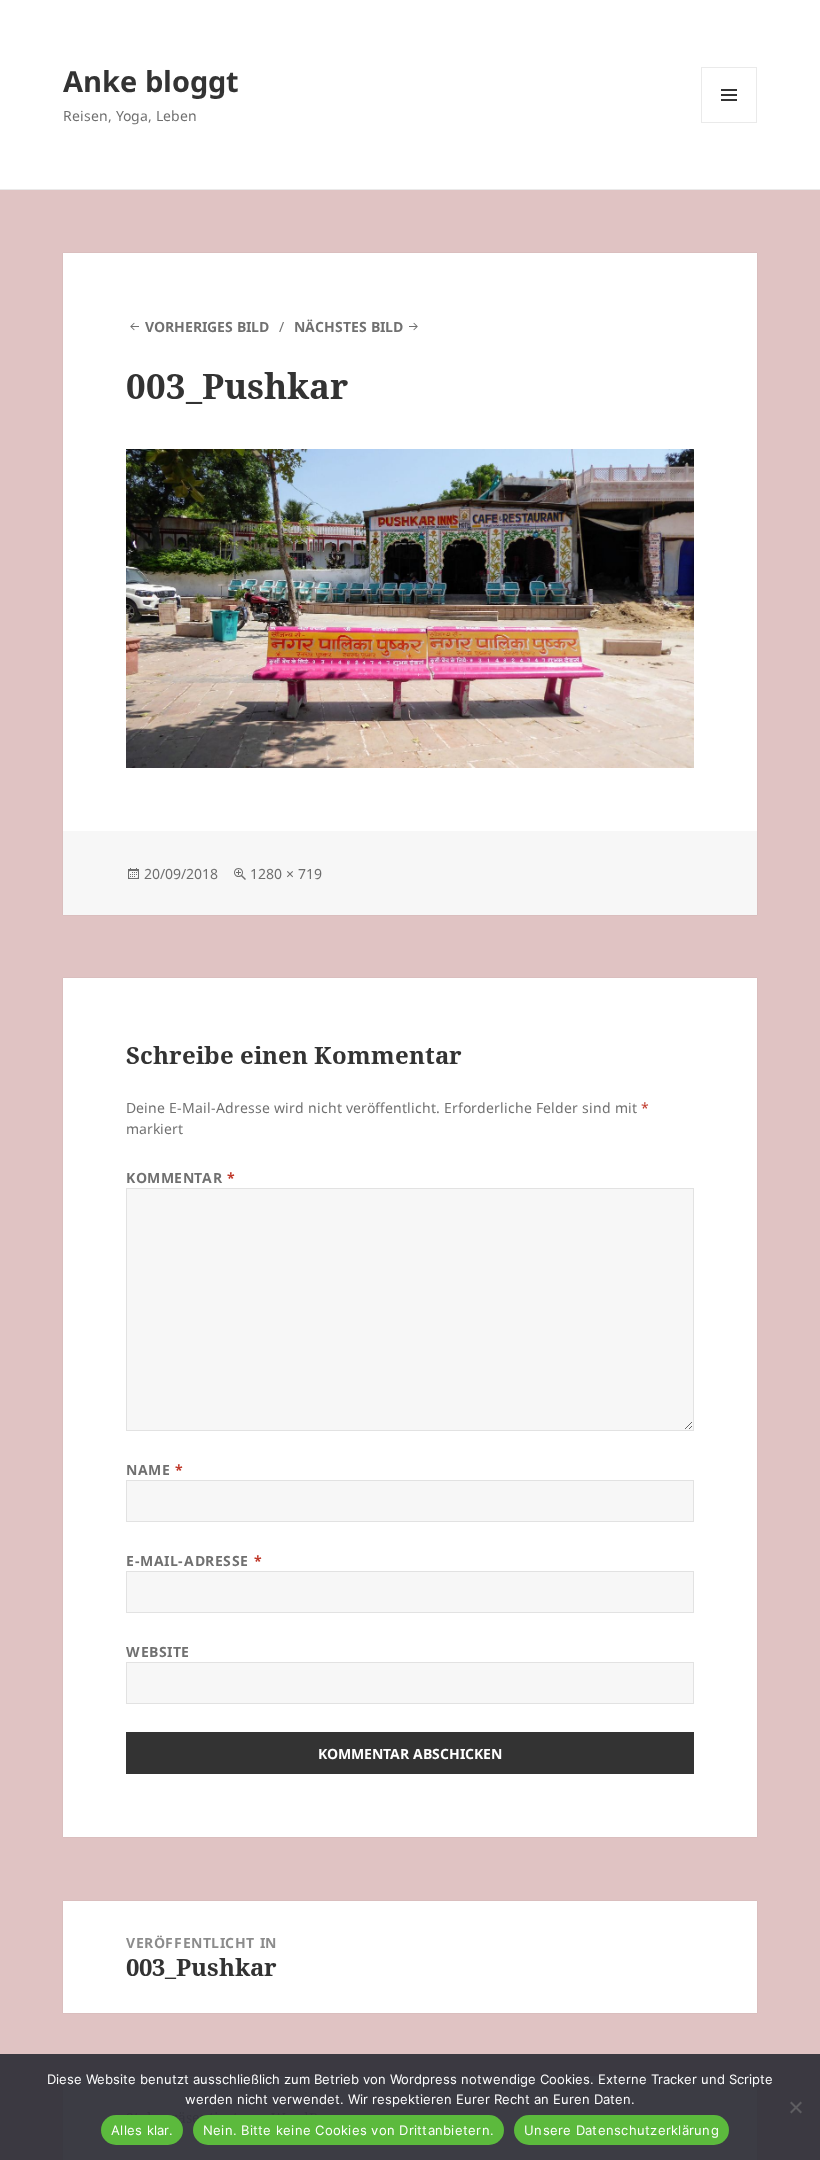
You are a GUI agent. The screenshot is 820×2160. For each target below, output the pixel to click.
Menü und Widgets (729, 122)
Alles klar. (142, 2130)
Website (158, 1651)
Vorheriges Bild (207, 326)
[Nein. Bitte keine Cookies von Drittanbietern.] (795, 2107)
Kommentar (180, 1177)
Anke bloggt (151, 80)
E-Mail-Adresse (194, 1560)
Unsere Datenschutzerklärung (621, 2130)
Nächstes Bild (348, 326)
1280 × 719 (286, 873)
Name (154, 1469)
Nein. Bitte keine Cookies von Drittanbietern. (348, 2130)
